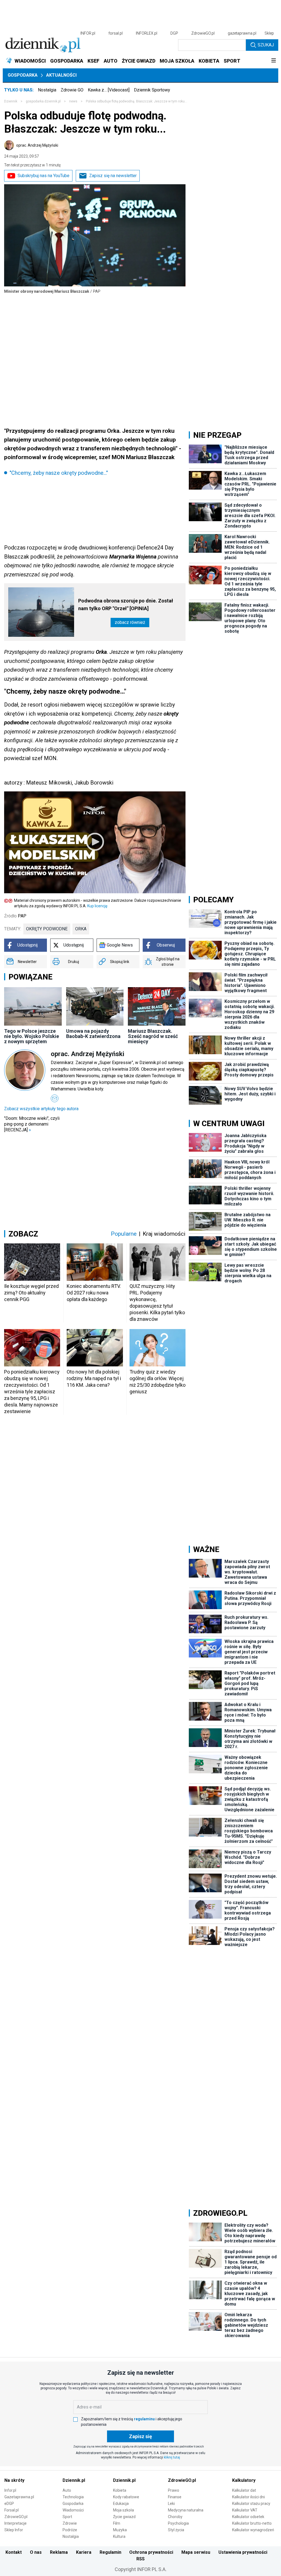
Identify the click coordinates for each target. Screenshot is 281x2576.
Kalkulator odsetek (248, 2517)
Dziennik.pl (74, 2480)
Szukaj (266, 45)
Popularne (124, 1234)
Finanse (175, 2497)
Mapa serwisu (196, 2552)
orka (81, 929)
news (73, 101)
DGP (174, 33)
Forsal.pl (12, 2510)
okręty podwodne (47, 929)
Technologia (73, 2497)
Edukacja (121, 2504)
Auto (67, 2490)
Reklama (59, 2552)
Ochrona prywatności (151, 2552)
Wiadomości (73, 2510)
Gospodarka (23, 75)
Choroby (175, 2517)
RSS (140, 2559)
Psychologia (178, 2523)
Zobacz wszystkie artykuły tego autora (41, 1109)
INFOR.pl (88, 33)
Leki (171, 2504)
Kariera (84, 2552)
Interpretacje (16, 2523)
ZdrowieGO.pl (203, 33)
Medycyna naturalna (186, 2510)
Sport (67, 2517)
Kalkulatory (244, 2480)
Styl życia (176, 2530)
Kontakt (14, 2552)
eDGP (9, 2504)
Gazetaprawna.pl (19, 2497)
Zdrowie (70, 2523)
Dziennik (11, 101)
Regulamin (110, 2552)
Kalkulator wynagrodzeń (253, 2530)
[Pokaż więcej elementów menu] (273, 61)
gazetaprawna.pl (242, 33)
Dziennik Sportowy (152, 90)
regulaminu (144, 2419)
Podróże (70, 2530)
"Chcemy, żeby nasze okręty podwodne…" (59, 473)
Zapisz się (140, 2436)
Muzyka (120, 2530)
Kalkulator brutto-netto (252, 2523)
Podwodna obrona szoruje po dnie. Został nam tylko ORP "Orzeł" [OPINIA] (126, 605)
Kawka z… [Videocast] (109, 90)
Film (117, 2523)
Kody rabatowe (126, 2497)
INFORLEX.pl (147, 33)
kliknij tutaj (172, 2457)
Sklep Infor (14, 2530)
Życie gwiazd (124, 2517)
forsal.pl (116, 33)
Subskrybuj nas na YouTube (43, 176)
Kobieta (120, 2490)
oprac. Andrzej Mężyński (37, 145)
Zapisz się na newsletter (113, 176)
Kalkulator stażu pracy (251, 2504)
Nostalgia (47, 90)
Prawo (174, 2490)
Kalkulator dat (244, 2490)
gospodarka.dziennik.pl (43, 101)
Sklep (269, 33)
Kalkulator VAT (245, 2510)
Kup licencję (97, 906)
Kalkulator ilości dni (248, 2497)
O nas (36, 2552)
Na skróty (14, 2480)
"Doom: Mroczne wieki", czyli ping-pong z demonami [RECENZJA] (32, 1124)
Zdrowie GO (72, 90)
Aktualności (61, 75)
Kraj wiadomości (164, 1234)
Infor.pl (10, 2490)
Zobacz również (130, 622)
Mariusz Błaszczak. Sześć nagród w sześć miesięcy (153, 1036)
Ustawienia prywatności (243, 2552)
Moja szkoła (123, 2510)
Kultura (119, 2536)
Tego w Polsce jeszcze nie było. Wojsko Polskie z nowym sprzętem (32, 1036)
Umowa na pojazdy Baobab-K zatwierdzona (93, 1034)
